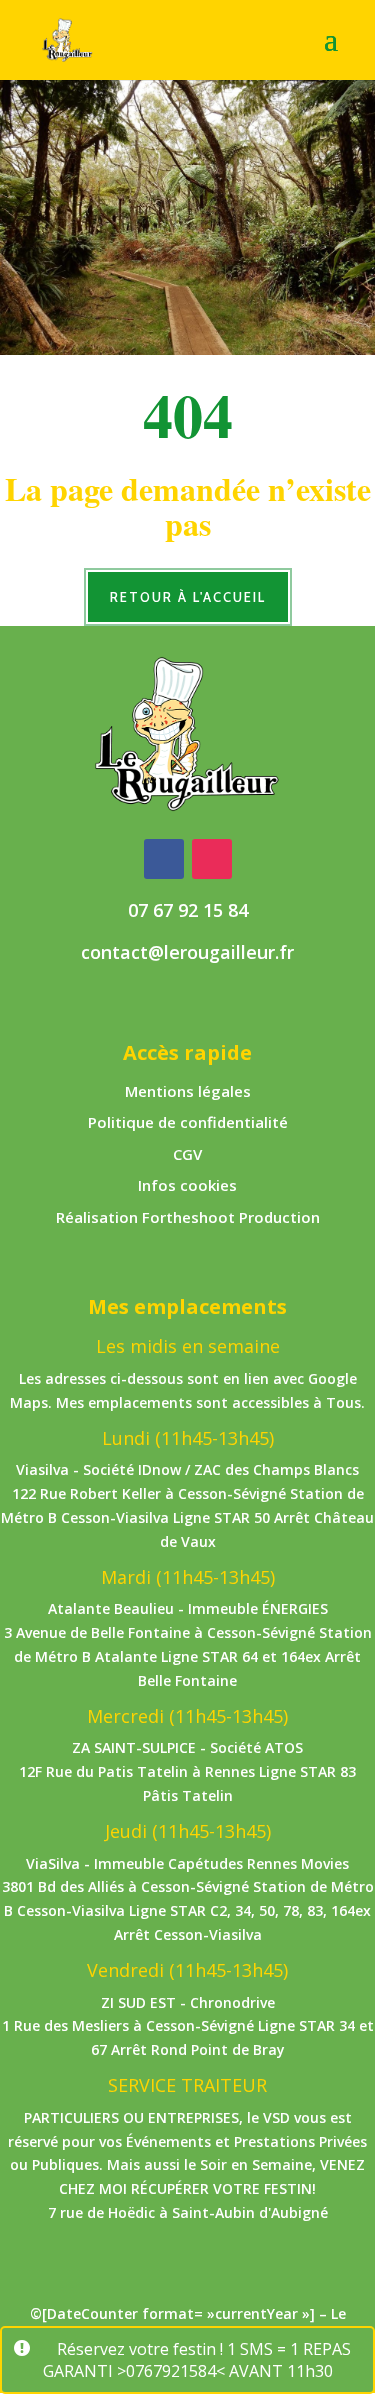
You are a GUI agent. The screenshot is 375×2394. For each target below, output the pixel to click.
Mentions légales (188, 1091)
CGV (187, 1154)
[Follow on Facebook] (164, 859)
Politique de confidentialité (188, 1122)
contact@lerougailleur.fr (187, 952)
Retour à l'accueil (188, 597)
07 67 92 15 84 (188, 910)
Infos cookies (187, 1185)
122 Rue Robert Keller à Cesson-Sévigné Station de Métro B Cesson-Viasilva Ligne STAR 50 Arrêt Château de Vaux (187, 1517)
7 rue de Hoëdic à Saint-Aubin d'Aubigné (188, 2212)
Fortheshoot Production (231, 1217)
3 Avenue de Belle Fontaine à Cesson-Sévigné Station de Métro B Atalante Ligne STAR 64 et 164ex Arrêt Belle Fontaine (188, 1656)
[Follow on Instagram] (212, 859)
